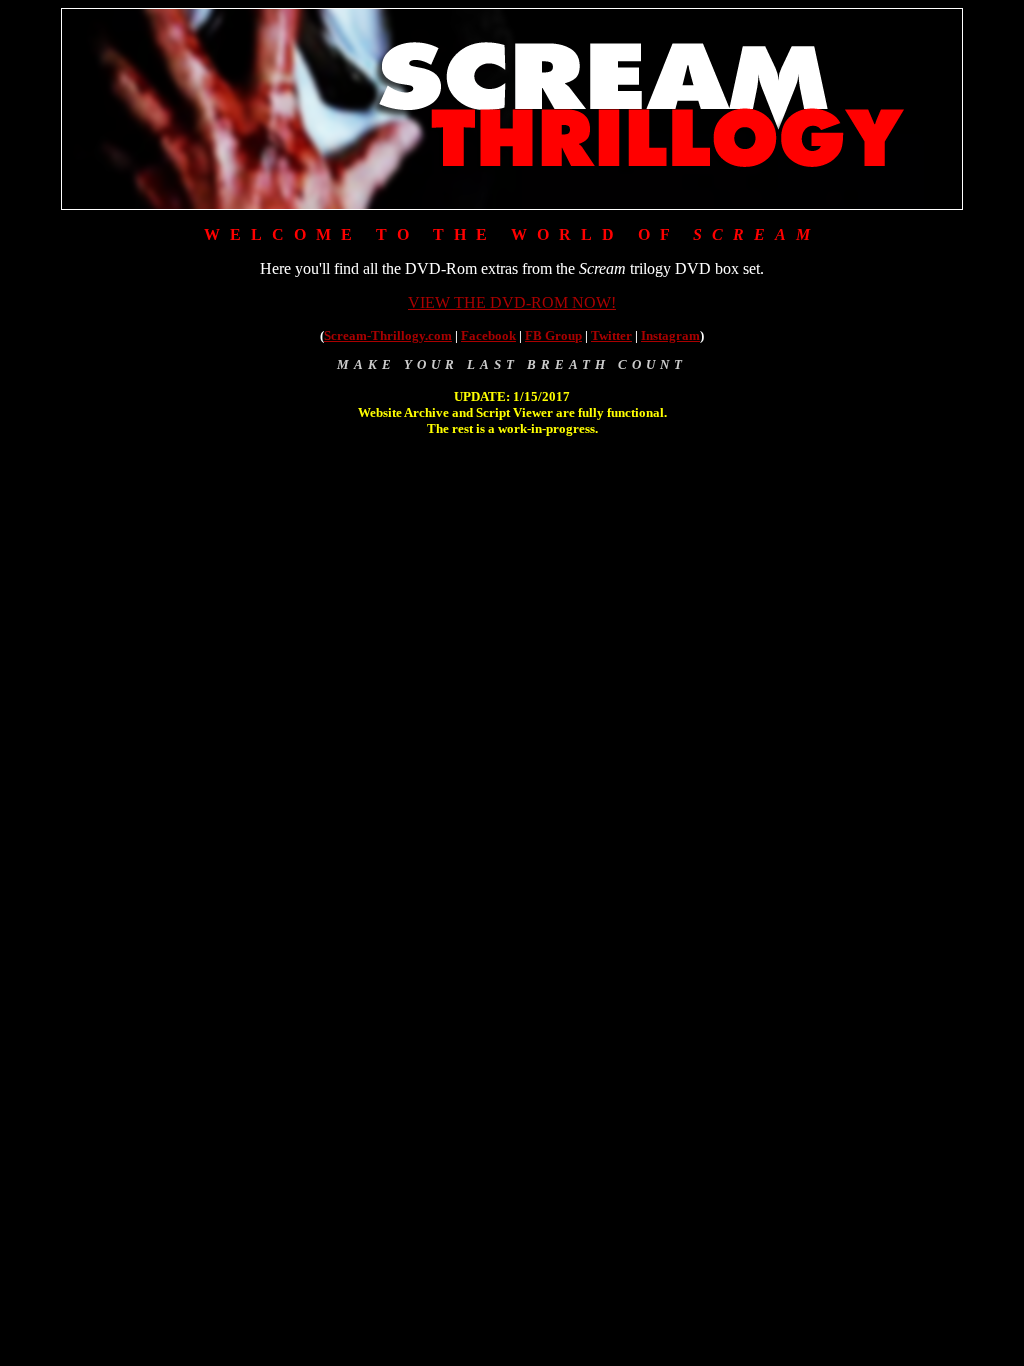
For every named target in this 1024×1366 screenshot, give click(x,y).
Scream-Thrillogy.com (388, 335)
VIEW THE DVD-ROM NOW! (512, 302)
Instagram (670, 335)
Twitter (611, 335)
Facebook (488, 335)
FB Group (553, 335)
